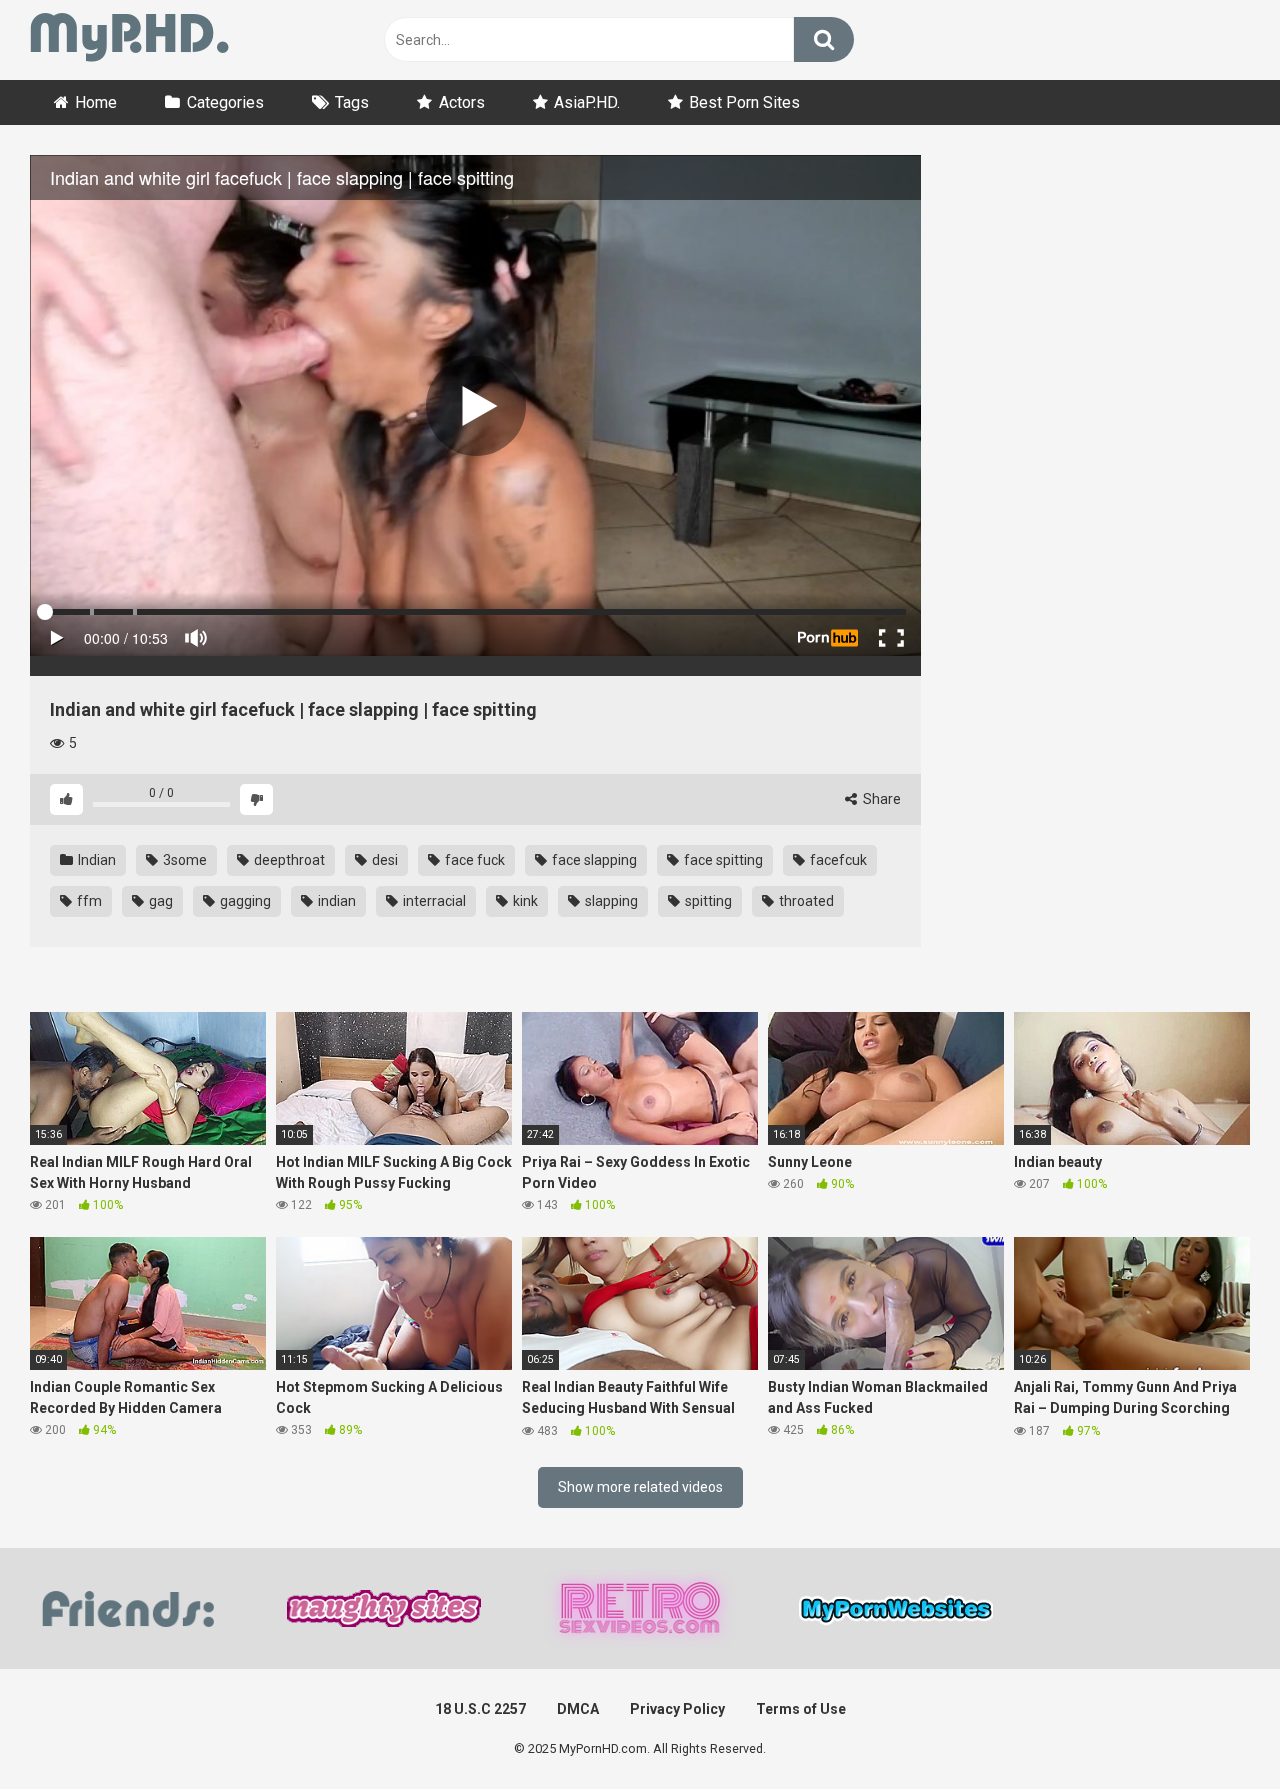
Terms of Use (801, 1709)
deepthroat (288, 860)
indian (335, 901)
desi (383, 860)
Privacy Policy (677, 1709)
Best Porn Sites (744, 102)
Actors (462, 102)
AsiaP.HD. (587, 102)
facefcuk (837, 860)
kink (524, 901)
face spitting (722, 860)
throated (805, 901)
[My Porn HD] (129, 40)
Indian (95, 860)
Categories (225, 102)
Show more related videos (640, 1487)
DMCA (578, 1709)
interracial (433, 901)
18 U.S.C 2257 (480, 1709)
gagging (244, 901)
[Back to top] (1213, 1728)
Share (880, 799)
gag (159, 901)
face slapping (593, 860)
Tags (352, 102)
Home (96, 102)
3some (183, 860)
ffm (88, 901)
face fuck (473, 860)
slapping (610, 901)
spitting (707, 901)
